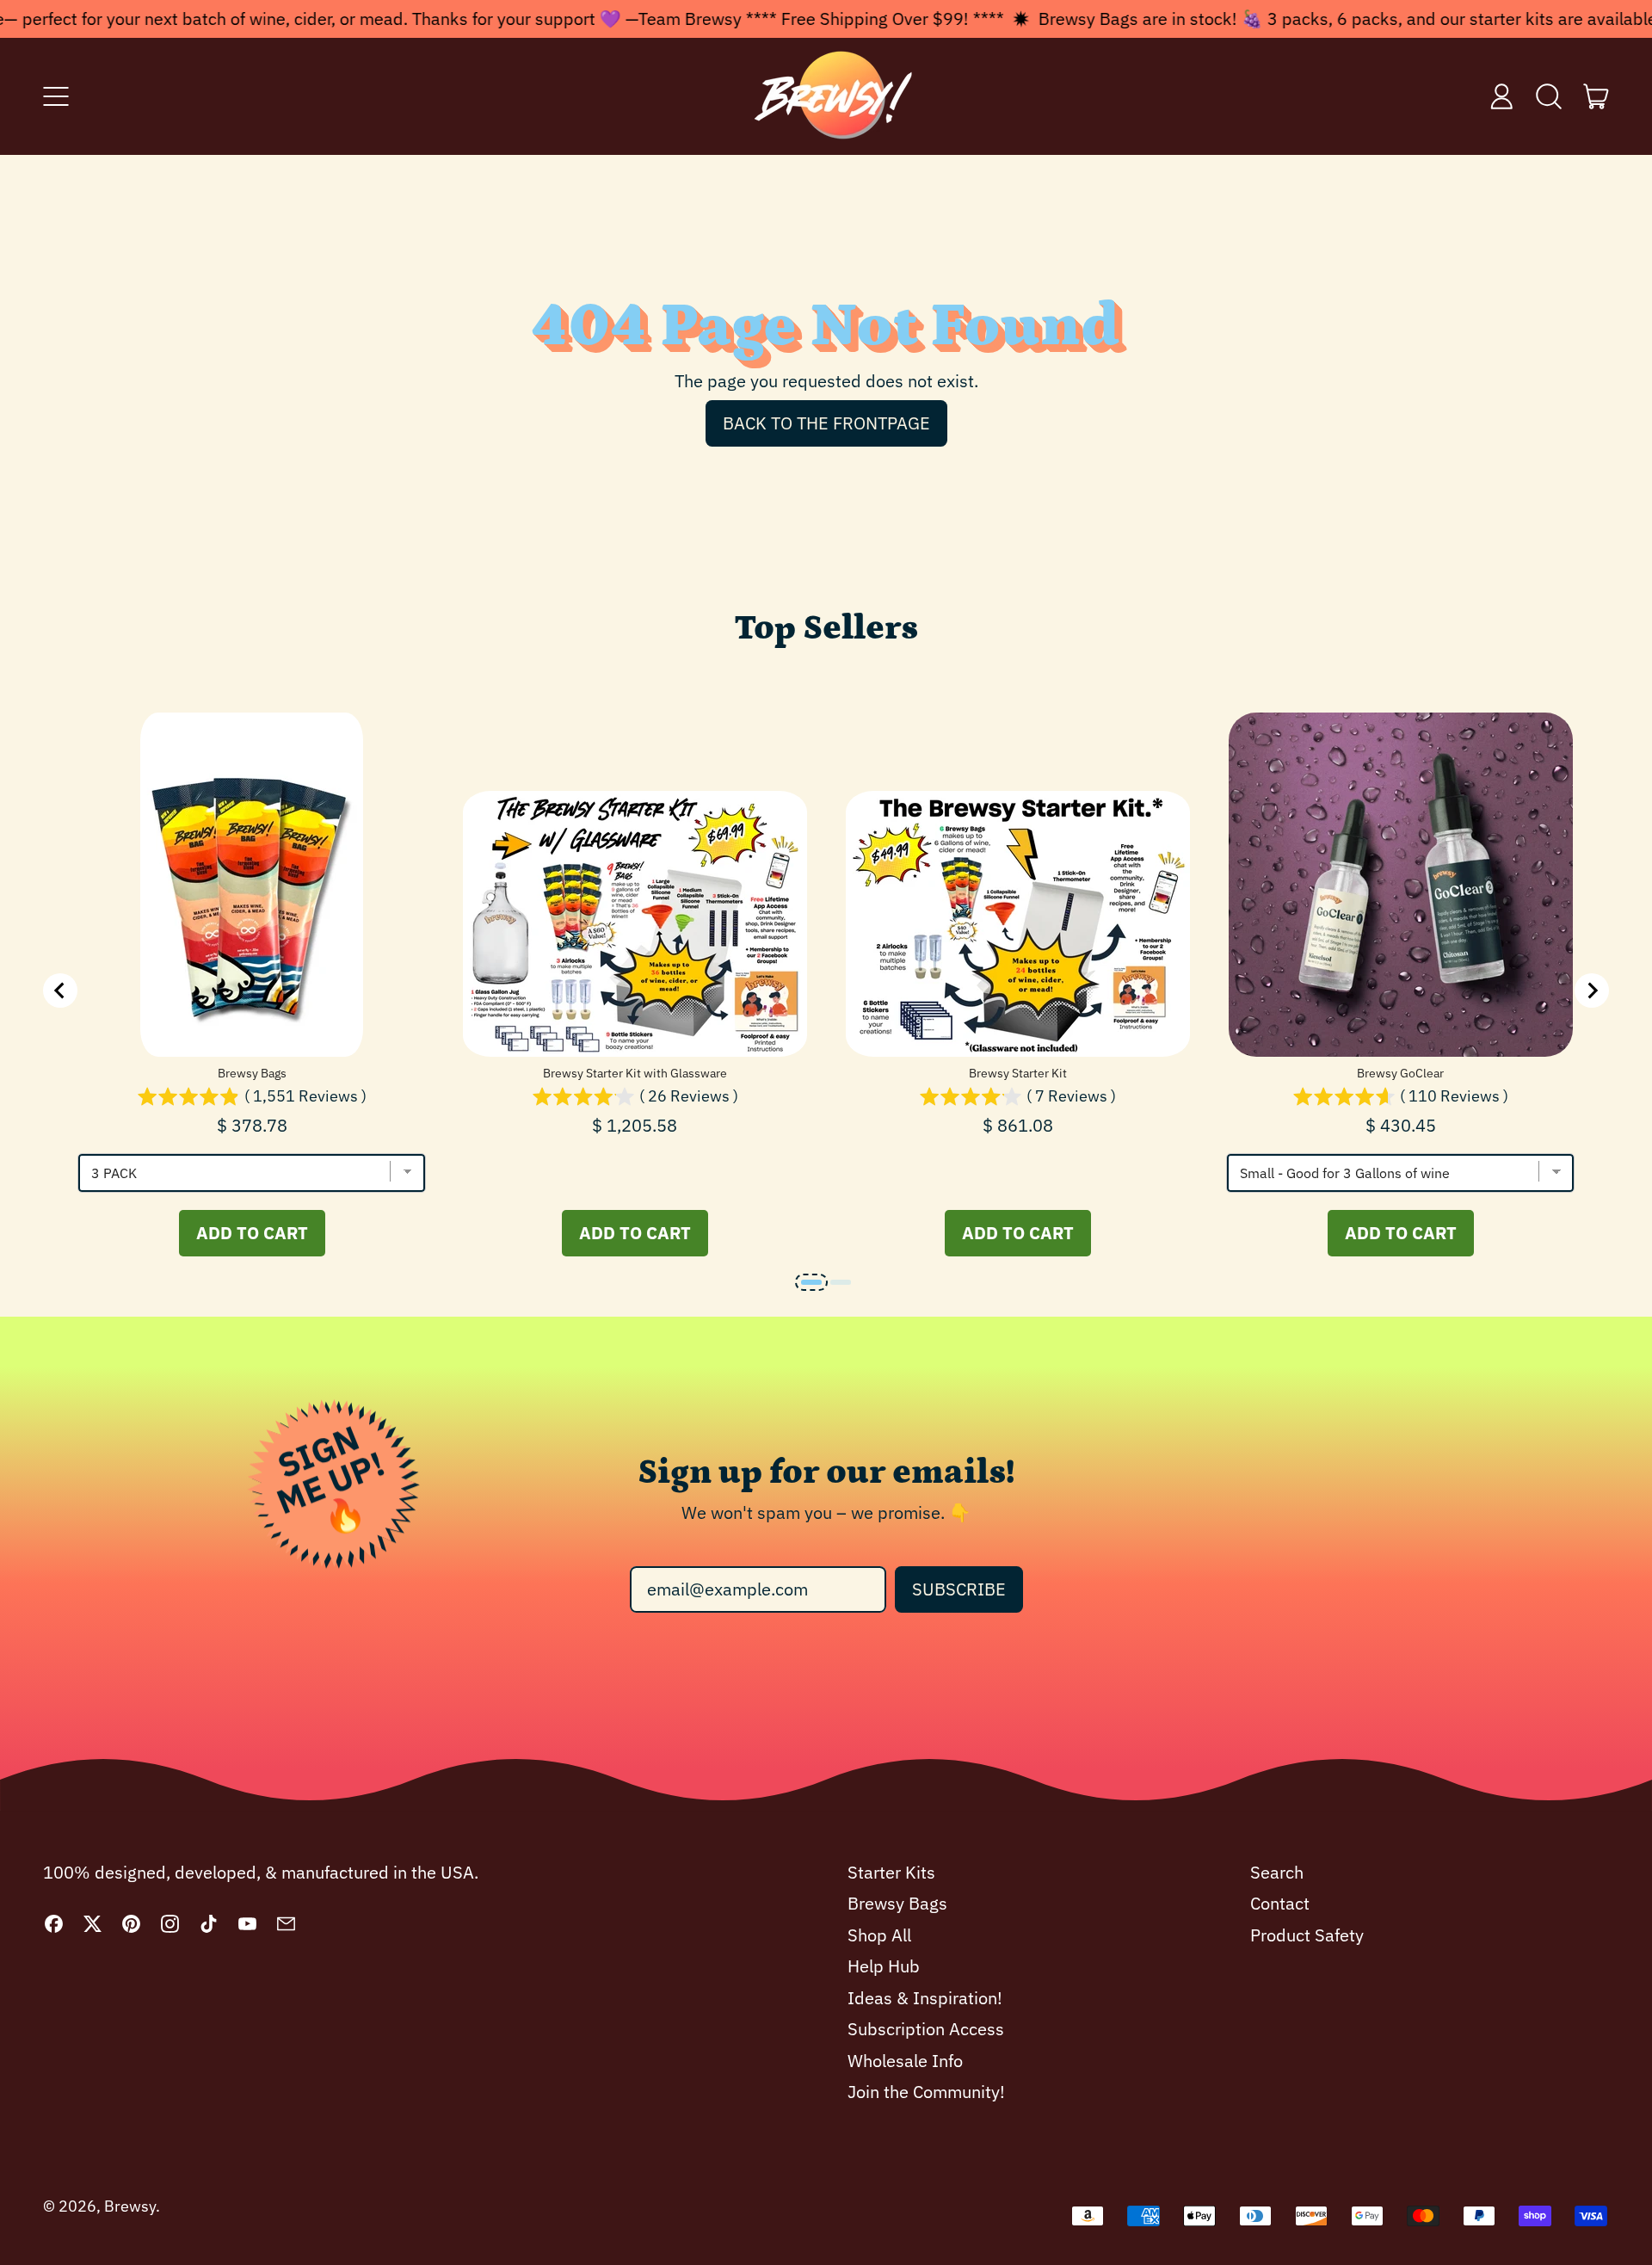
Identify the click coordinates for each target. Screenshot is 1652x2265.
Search (1277, 1872)
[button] (1549, 96)
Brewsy (130, 2206)
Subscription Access (926, 2029)
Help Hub (884, 1966)
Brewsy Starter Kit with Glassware (635, 1073)
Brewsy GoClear (1400, 1073)
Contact (1280, 1903)
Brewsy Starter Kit (1018, 1073)
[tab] (811, 1282)
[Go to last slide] (60, 991)
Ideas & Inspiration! (925, 1998)
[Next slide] (1592, 991)
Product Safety (1307, 1935)
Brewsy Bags (252, 1073)
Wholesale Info (905, 2061)
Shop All (879, 1935)
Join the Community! (926, 2092)
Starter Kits (891, 1872)
